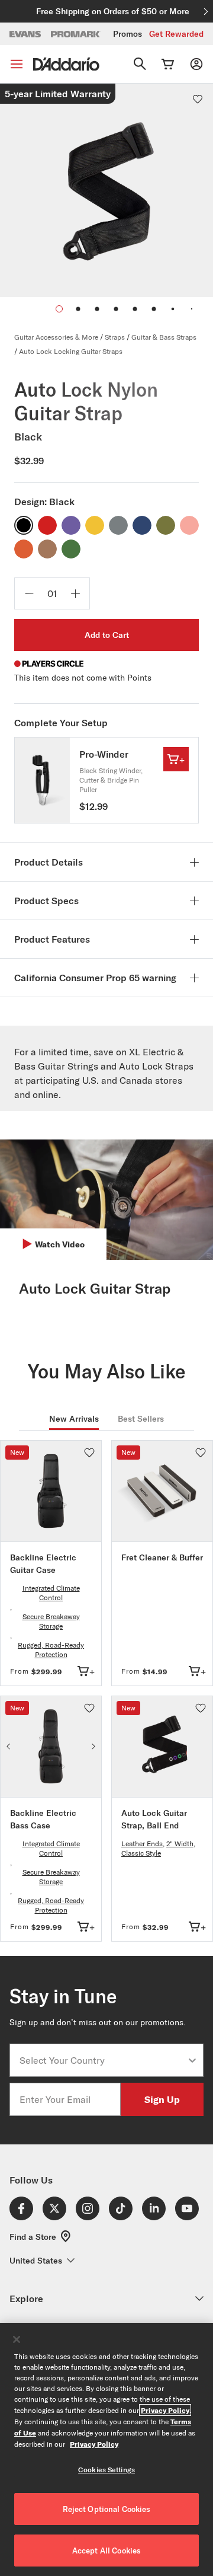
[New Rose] (189, 525)
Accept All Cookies (106, 2551)
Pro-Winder (104, 754)
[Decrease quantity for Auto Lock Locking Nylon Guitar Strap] (29, 593)
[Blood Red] (47, 525)
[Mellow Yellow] (95, 525)
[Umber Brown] (47, 549)
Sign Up (162, 2099)
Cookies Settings (106, 2470)
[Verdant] (71, 549)
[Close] (17, 2339)
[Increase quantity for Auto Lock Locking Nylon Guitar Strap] (75, 593)
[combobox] (103, 2060)
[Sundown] (24, 549)
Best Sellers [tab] (141, 1419)
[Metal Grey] (118, 525)
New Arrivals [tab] (74, 1419)
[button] (78, 309)
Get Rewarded (176, 34)
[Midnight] (142, 525)
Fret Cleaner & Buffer (162, 1557)
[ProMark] (76, 34)
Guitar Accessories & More (56, 337)
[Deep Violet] (71, 525)
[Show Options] (192, 2060)
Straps (115, 337)
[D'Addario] (66, 64)
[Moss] (166, 525)
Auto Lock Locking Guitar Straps (71, 351)
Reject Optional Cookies (107, 2509)
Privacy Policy (165, 2410)
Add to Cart (107, 635)
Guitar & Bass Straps (164, 337)
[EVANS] (25, 34)
